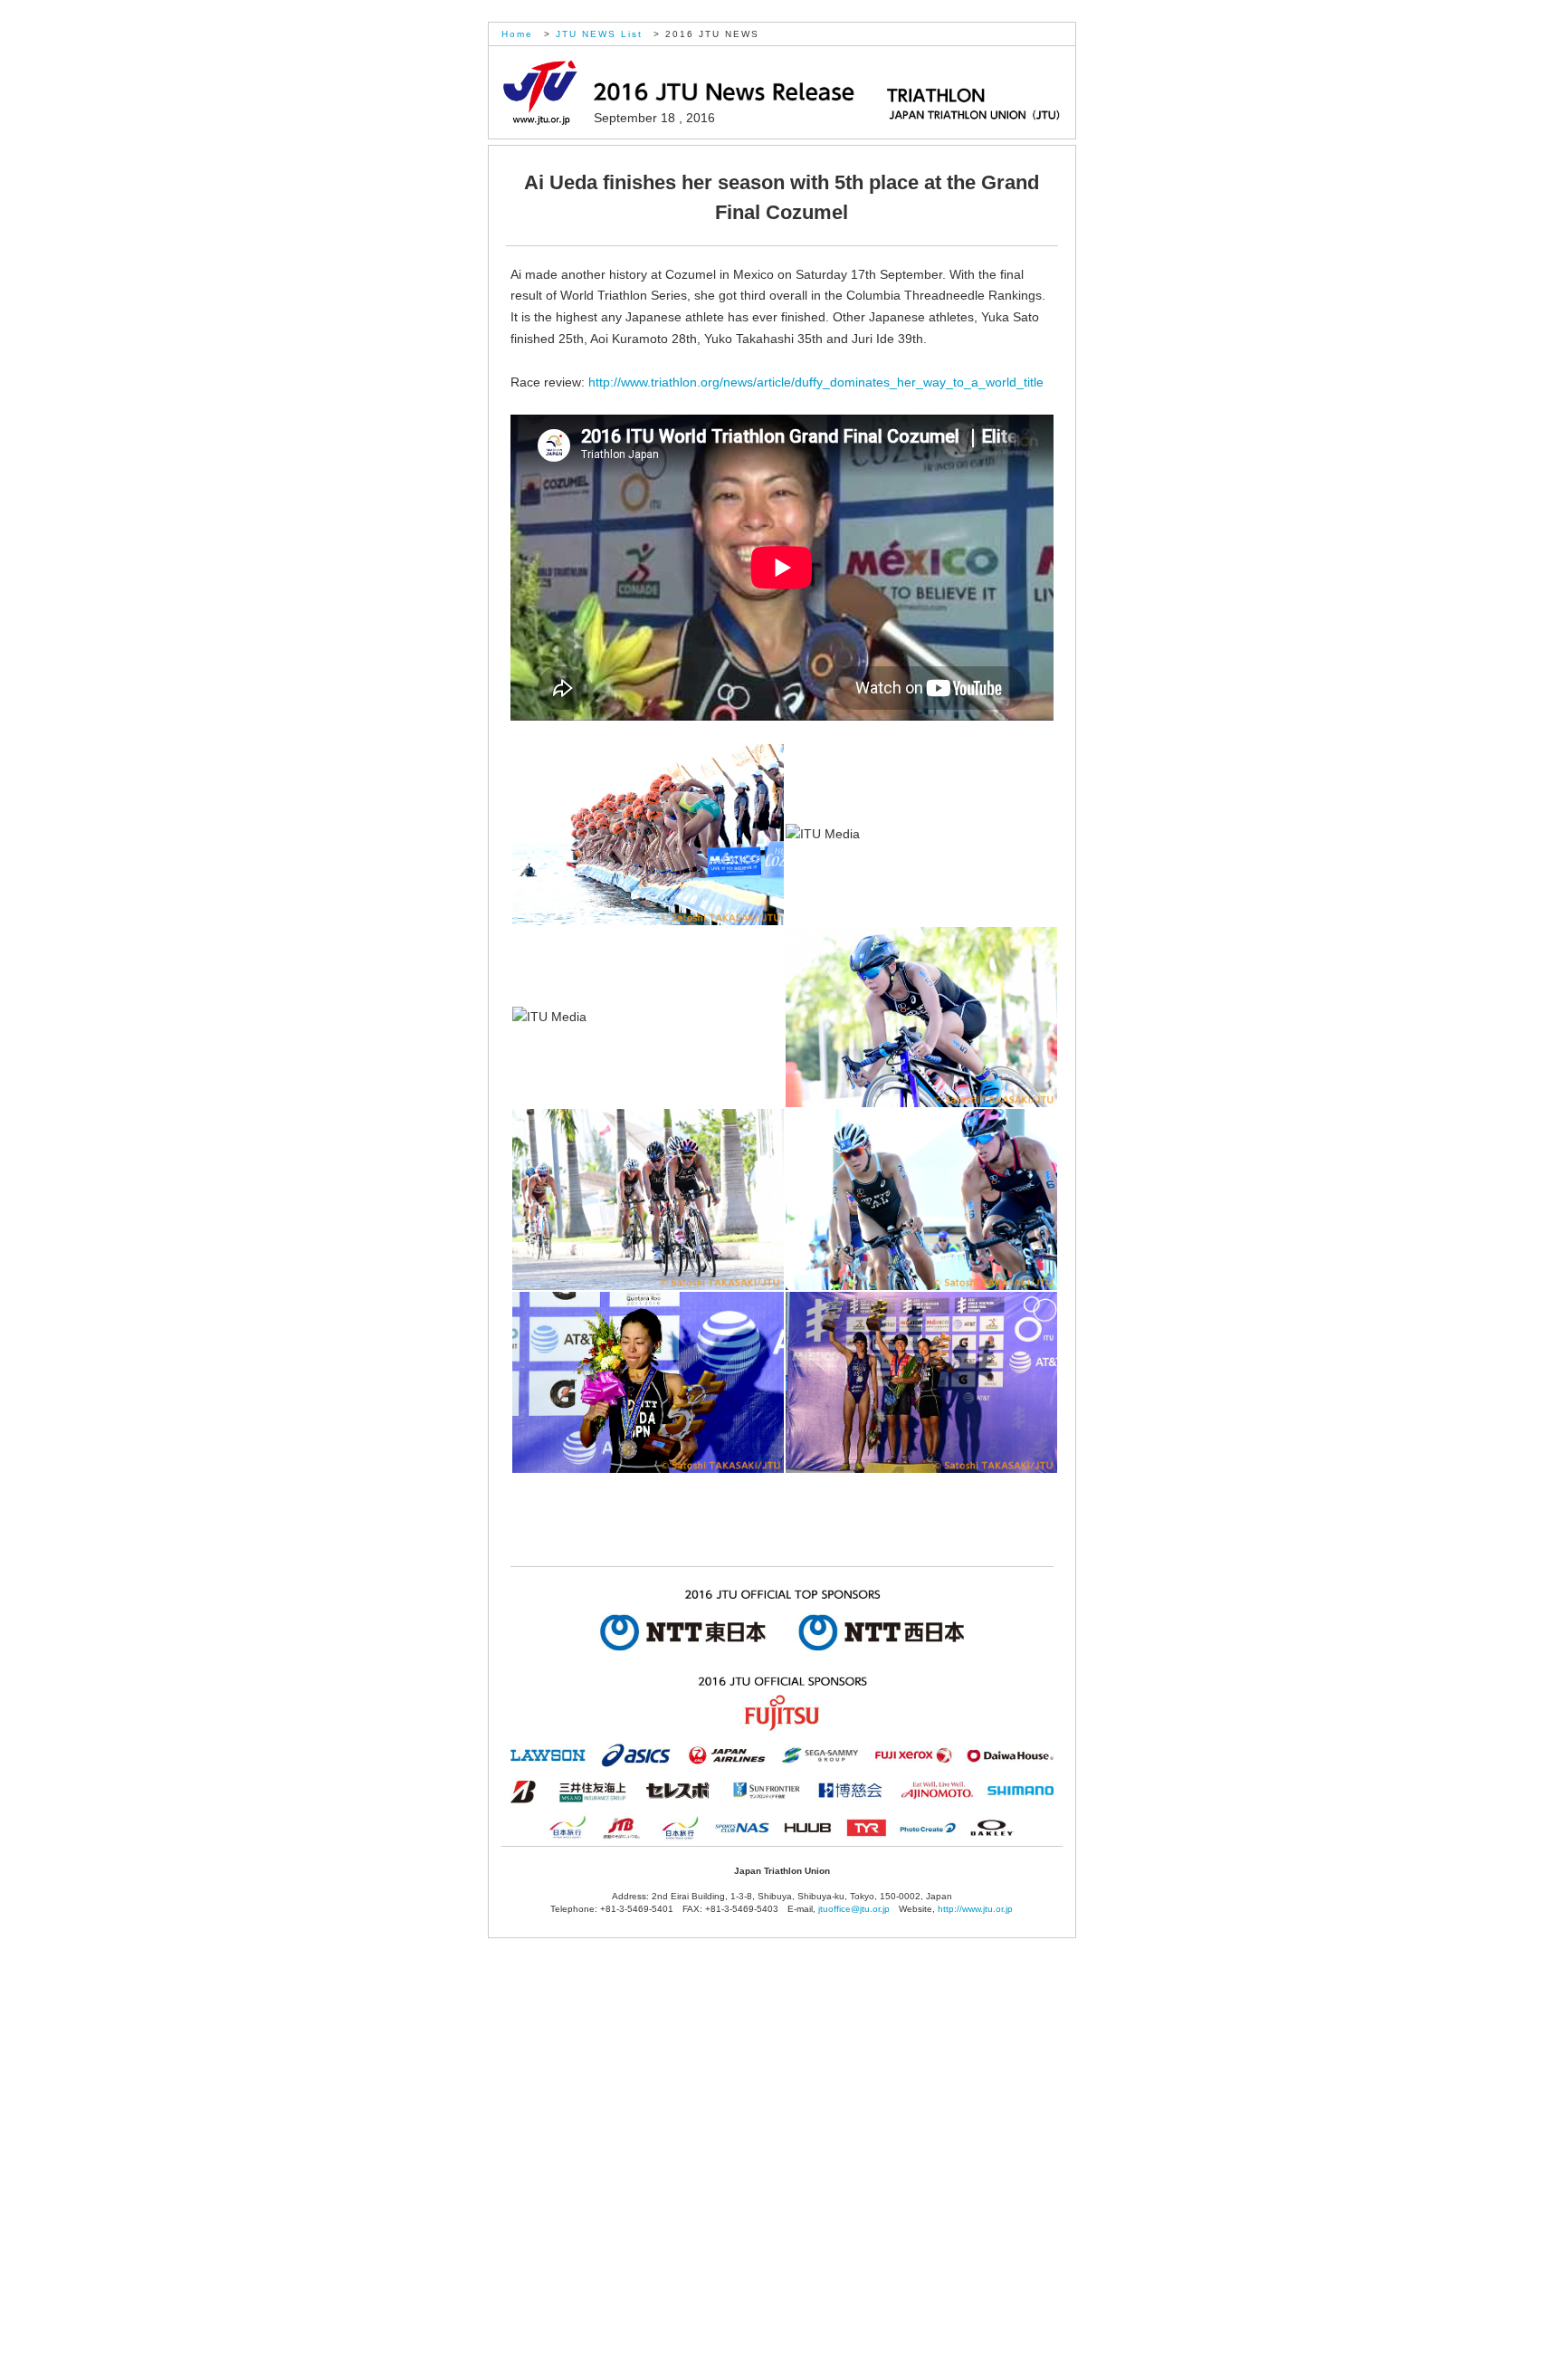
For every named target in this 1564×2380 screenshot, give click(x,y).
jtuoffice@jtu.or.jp (858, 1909)
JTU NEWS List (599, 34)
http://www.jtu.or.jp (975, 1909)
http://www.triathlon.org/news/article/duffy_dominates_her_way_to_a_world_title (816, 382)
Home (517, 34)
